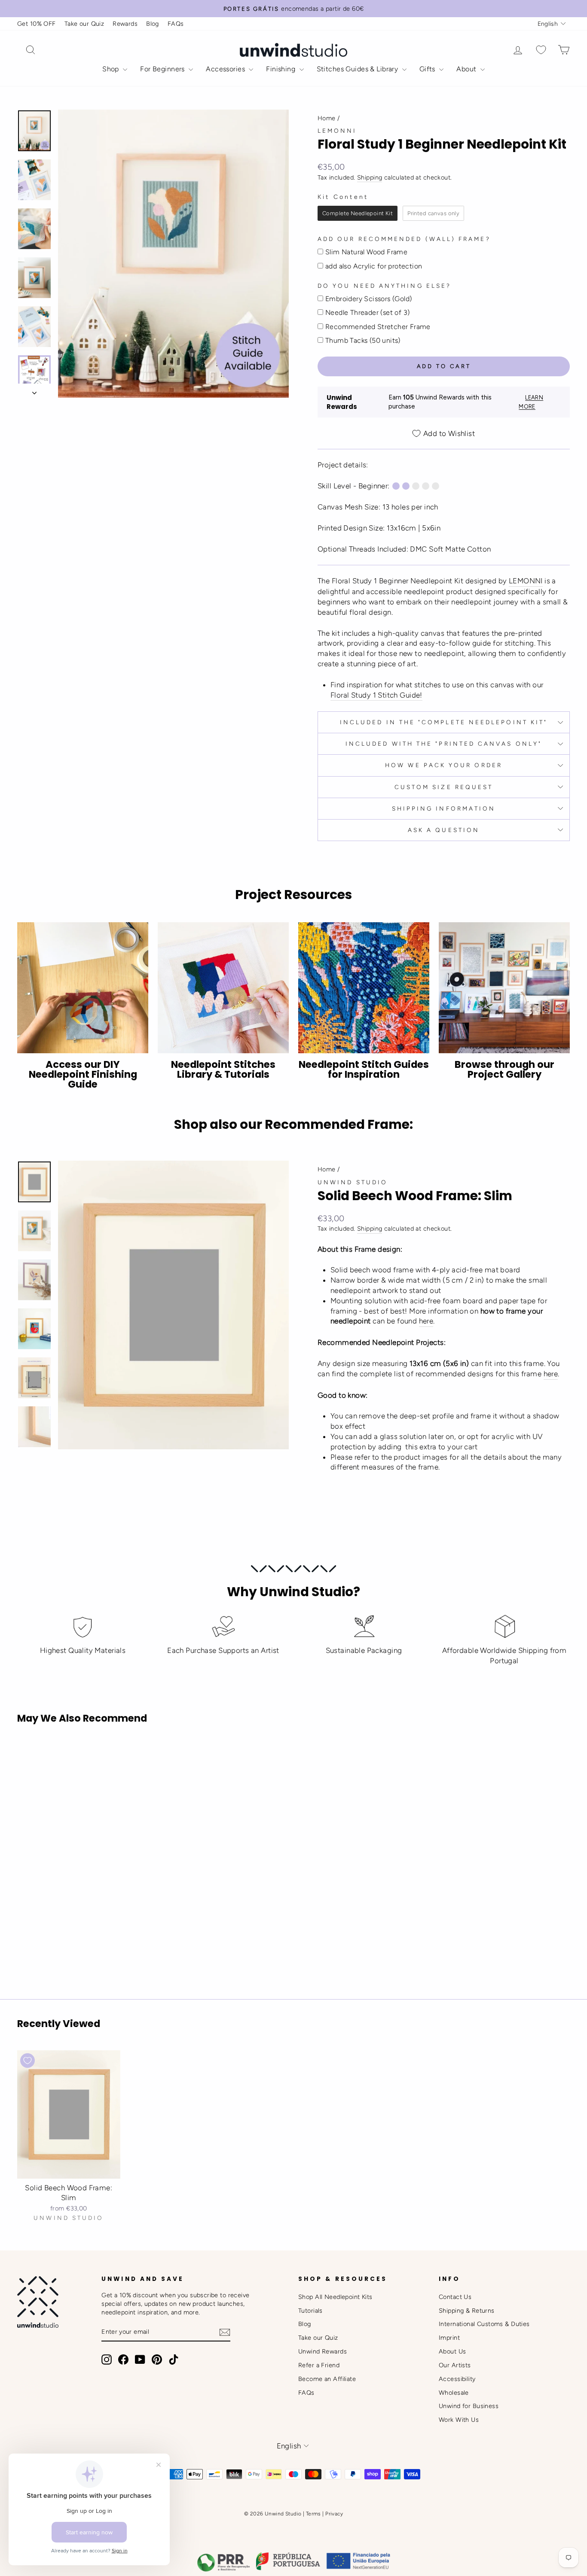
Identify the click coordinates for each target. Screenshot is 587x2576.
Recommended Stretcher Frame (378, 327)
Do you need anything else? (384, 286)
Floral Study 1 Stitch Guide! (376, 695)
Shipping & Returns (467, 2311)
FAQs (176, 24)
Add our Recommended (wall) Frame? (404, 239)
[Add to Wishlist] (28, 1755)
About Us (452, 2351)
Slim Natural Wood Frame (366, 252)
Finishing (281, 69)
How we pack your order (444, 765)
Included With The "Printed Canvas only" (444, 744)
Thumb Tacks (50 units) (363, 340)
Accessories (226, 69)
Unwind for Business (469, 2406)
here (426, 1321)
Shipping (370, 177)
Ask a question (444, 830)
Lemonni (337, 131)
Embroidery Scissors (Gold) (368, 299)
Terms (313, 2514)
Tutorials (310, 2311)
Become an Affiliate (327, 2379)
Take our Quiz (84, 24)
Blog (153, 24)
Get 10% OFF (37, 24)
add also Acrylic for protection (374, 266)
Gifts (428, 69)
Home (327, 118)
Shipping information (444, 808)
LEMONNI (526, 581)
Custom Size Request (444, 787)
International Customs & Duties (484, 2324)
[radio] (358, 213)
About (467, 69)
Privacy (334, 2514)
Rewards (125, 24)
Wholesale (454, 2393)
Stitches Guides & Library (358, 69)
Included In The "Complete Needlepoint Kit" (444, 722)
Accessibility (457, 2379)
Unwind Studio (353, 1182)
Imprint (449, 2338)
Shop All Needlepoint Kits (335, 2297)
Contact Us (455, 2297)
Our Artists (455, 2365)
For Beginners (163, 69)
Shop (112, 69)
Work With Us (459, 2420)
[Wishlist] (541, 50)
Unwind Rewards (323, 2351)
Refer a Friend (319, 2365)
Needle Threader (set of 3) (367, 312)
